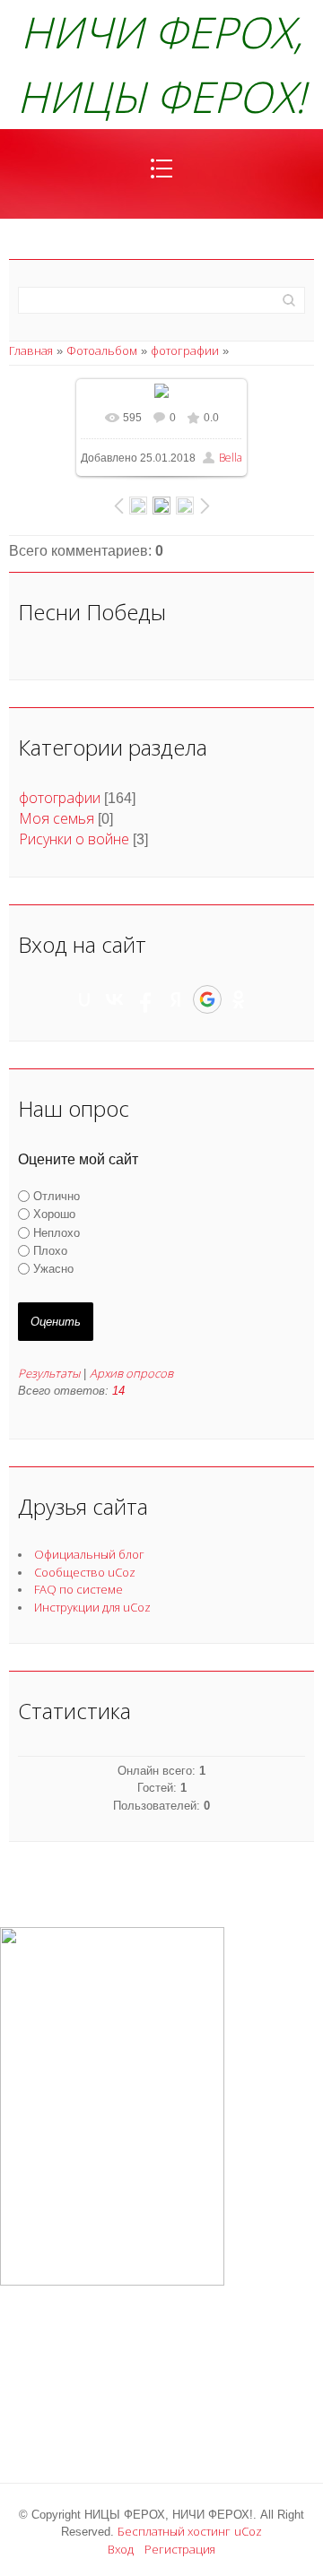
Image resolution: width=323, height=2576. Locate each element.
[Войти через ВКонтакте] (115, 999)
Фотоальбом (102, 350)
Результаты (49, 1373)
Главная (31, 350)
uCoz (248, 2531)
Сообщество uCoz (85, 1572)
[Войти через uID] (84, 999)
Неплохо (57, 1233)
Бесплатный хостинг (174, 2531)
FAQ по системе (79, 1589)
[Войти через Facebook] (145, 999)
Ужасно (53, 1269)
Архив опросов (131, 1373)
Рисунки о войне (74, 839)
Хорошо (54, 1214)
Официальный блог (89, 1554)
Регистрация (180, 2549)
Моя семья (57, 818)
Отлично (57, 1196)
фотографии (185, 350)
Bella (231, 458)
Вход (121, 2549)
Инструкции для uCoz (92, 1607)
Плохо (50, 1251)
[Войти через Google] (207, 999)
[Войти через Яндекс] (176, 999)
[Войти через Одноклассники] (239, 999)
